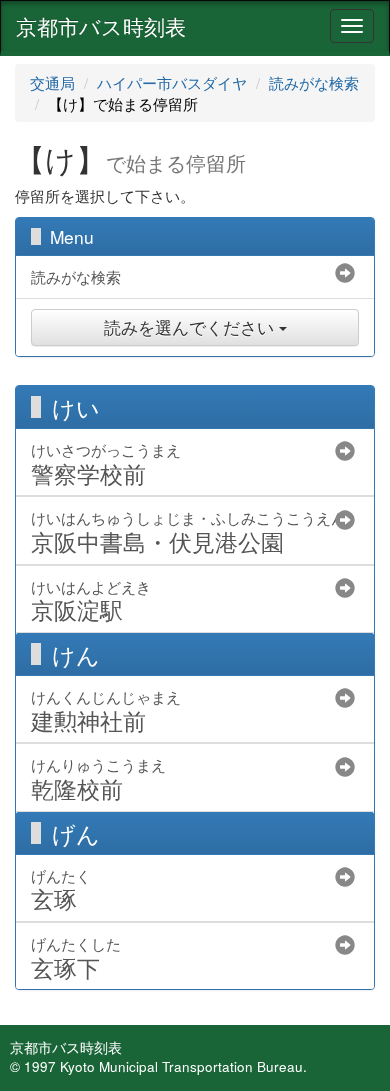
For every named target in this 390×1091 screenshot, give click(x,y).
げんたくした (76, 957)
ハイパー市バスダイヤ (172, 82)
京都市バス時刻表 (101, 26)
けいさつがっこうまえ (106, 463)
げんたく (61, 889)
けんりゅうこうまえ (98, 778)
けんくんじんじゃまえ (106, 710)
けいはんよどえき (91, 600)
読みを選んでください (191, 327)
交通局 (52, 82)
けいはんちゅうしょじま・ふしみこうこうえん (188, 531)
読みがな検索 (314, 82)
